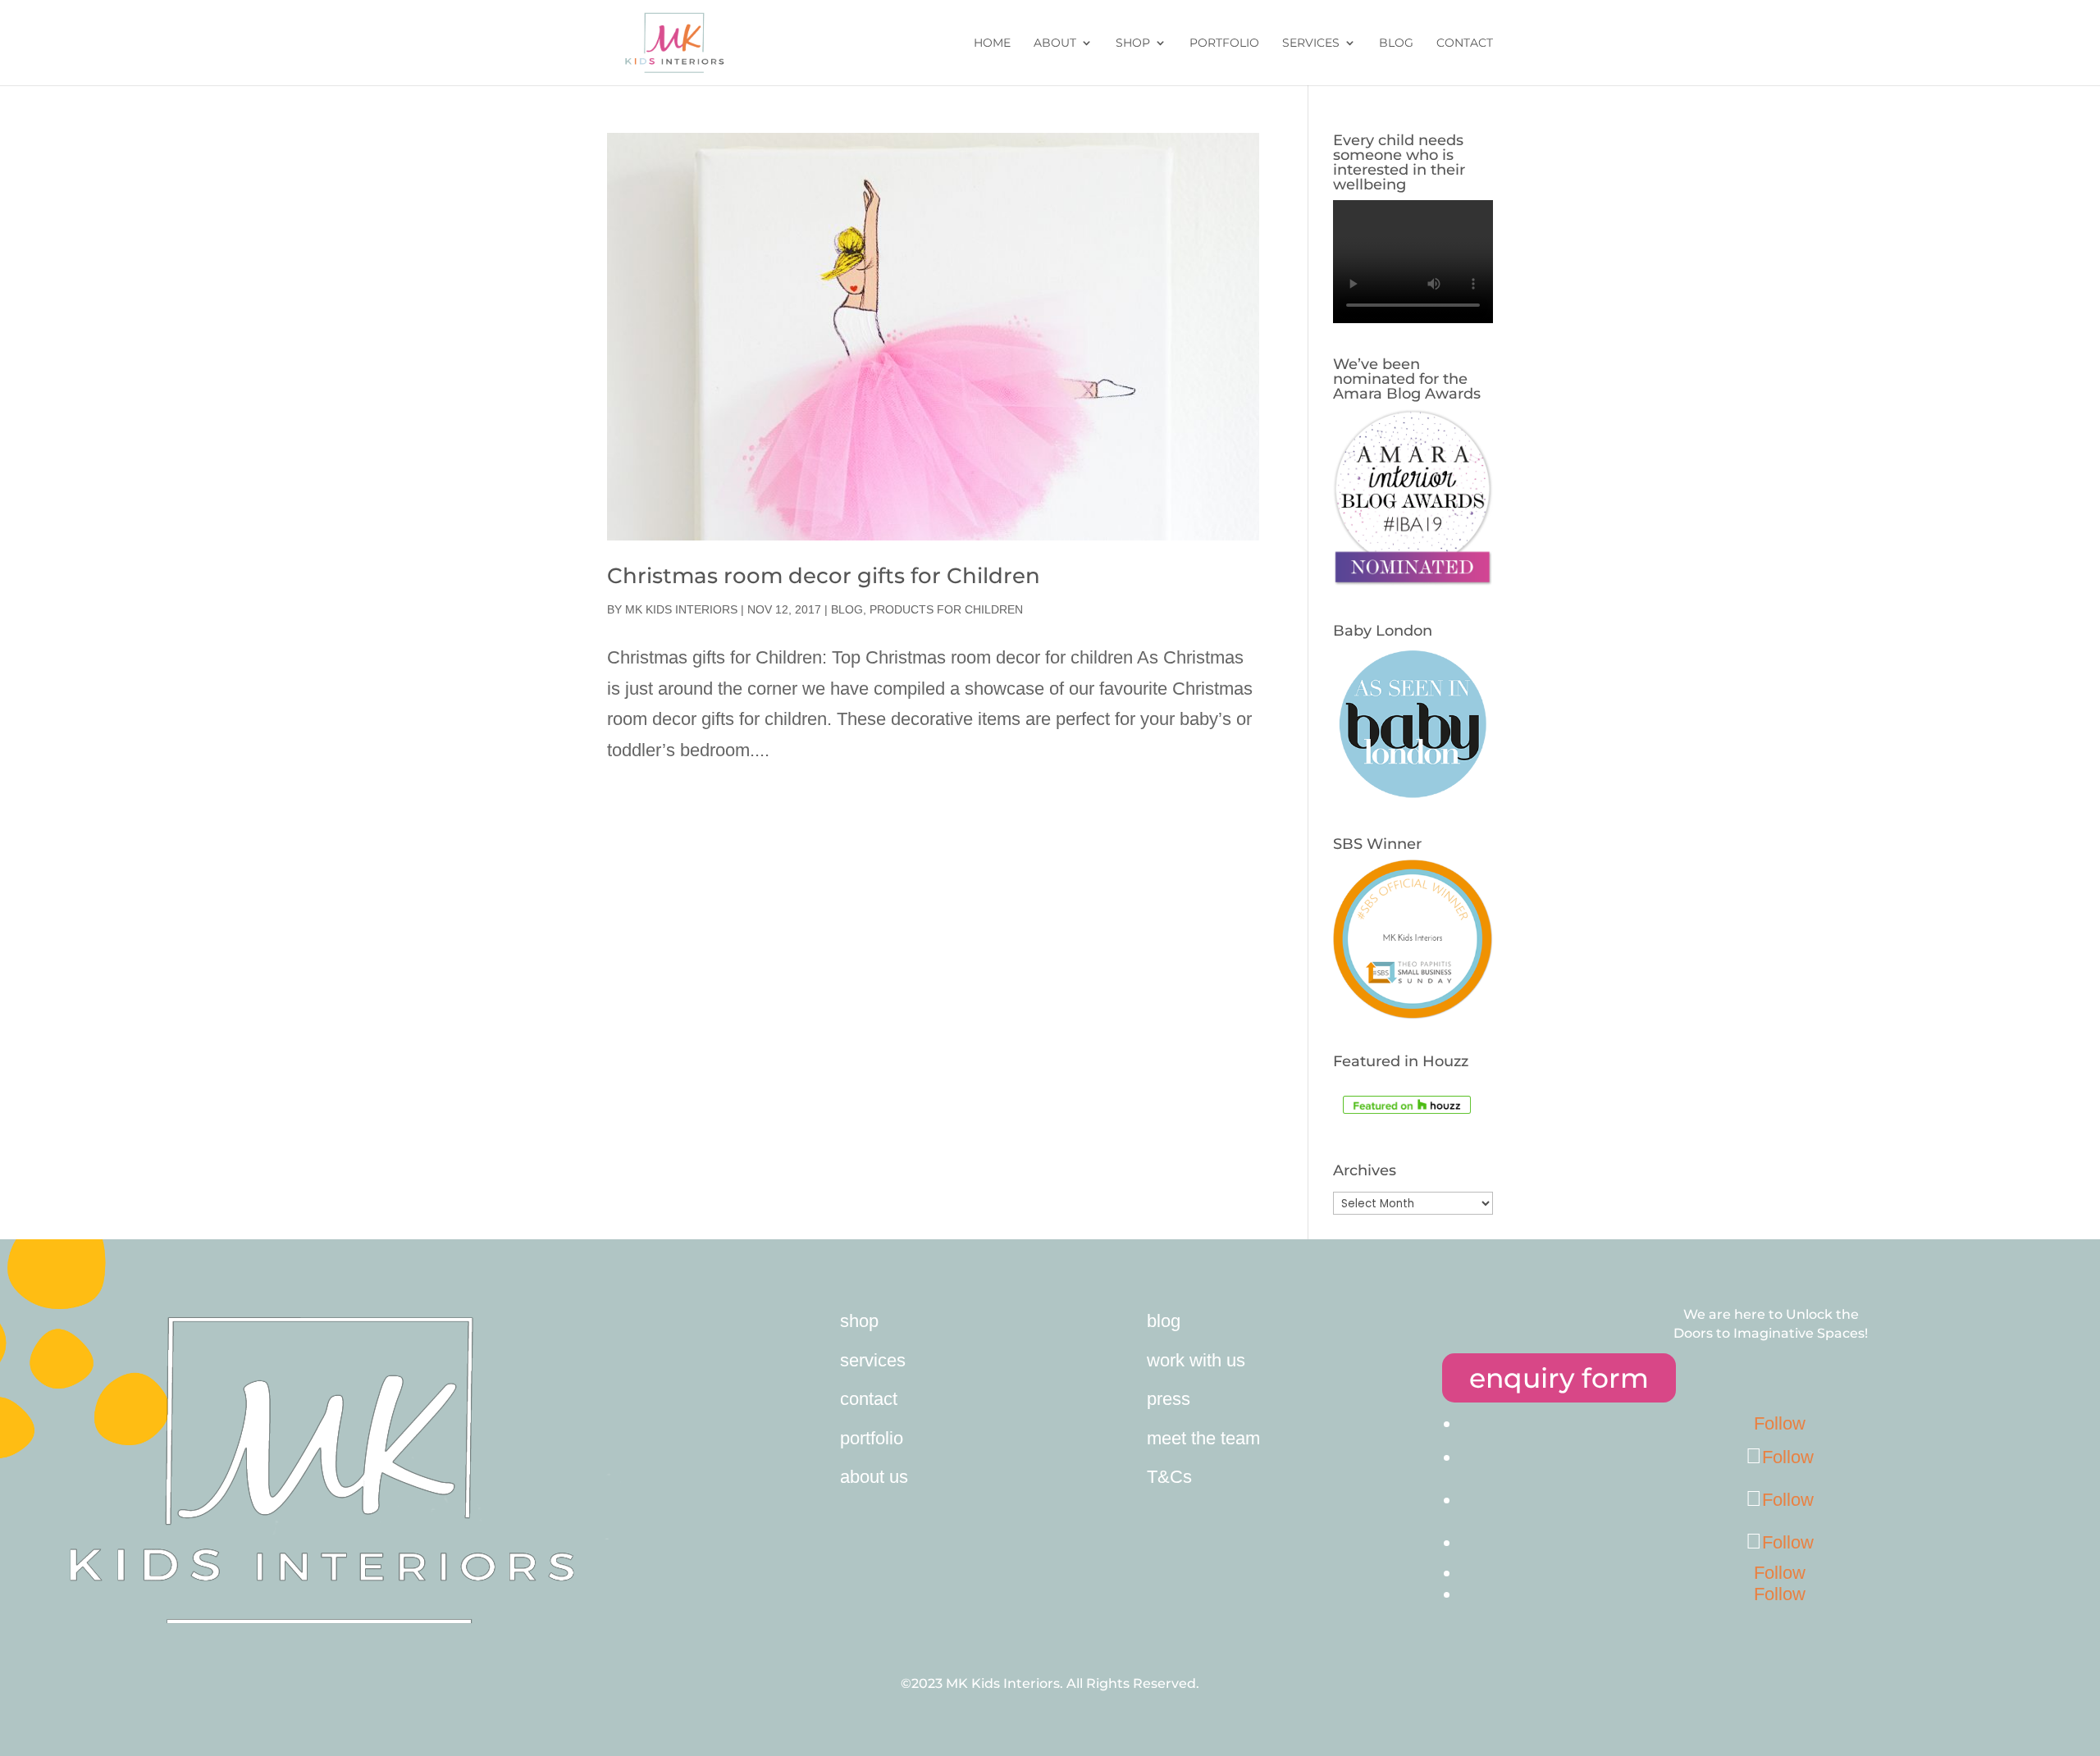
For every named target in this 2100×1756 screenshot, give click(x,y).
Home (992, 43)
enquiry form (1559, 1378)
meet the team (1203, 1438)
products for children (946, 609)
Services (1311, 43)
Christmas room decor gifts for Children (824, 576)
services (873, 1360)
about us (874, 1477)
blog (1164, 1321)
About (1055, 43)
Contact (1465, 43)
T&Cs (1169, 1477)
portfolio (872, 1438)
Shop (1133, 43)
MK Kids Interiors (681, 609)
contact (869, 1399)
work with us (1196, 1360)
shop (859, 1321)
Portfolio (1224, 43)
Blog (1396, 43)
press (1169, 1399)
